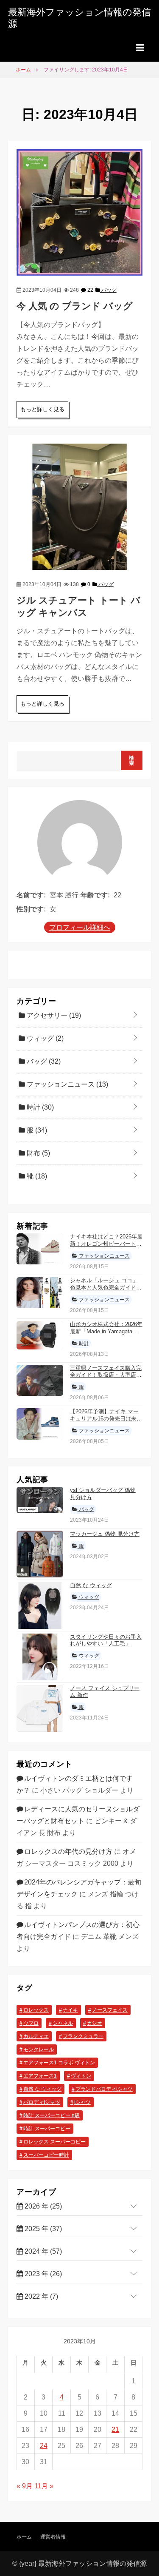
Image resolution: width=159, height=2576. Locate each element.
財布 (38, 1153)
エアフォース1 (40, 2076)
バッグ (108, 290)
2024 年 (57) (42, 2251)
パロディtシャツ (42, 2102)
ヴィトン (81, 2076)
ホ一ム (24, 2537)
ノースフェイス (110, 2010)
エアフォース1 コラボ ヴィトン (59, 2063)
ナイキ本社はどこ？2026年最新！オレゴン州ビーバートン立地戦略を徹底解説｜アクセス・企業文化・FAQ (106, 1247)
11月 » (44, 2486)
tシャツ (82, 2102)
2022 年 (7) (40, 2296)
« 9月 (25, 2486)
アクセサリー (53, 1015)
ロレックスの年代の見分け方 (68, 1852)
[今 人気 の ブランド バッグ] (80, 212)
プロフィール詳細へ (80, 927)
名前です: (31, 895)
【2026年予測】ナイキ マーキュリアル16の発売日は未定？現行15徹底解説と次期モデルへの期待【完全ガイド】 (106, 1422)
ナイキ (70, 2010)
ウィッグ (44, 1038)
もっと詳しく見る (42, 409)
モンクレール (39, 2049)
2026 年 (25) (42, 2206)
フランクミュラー (83, 2036)
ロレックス (36, 2010)
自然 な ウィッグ (91, 1585)
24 (44, 2446)
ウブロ (31, 2023)
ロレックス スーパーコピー (54, 2142)
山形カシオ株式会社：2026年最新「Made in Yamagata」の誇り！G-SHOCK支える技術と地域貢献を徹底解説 (106, 1335)
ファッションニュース (67, 1084)
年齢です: (95, 895)
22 (90, 290)
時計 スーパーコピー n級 (52, 2115)
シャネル (63, 2023)
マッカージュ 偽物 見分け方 (105, 1534)
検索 (132, 760)
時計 (39, 1107)
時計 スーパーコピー (47, 2129)
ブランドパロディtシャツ (104, 2089)
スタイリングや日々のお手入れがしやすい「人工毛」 (106, 1640)
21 (115, 2429)
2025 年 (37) (42, 2229)
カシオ (95, 2023)
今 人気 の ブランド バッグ (75, 306)
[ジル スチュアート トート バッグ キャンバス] (80, 506)
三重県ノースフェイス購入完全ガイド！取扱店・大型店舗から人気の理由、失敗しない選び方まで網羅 (106, 1379)
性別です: (31, 909)
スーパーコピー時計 (46, 2155)
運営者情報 (53, 2537)
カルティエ (36, 2036)
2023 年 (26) (42, 2274)
